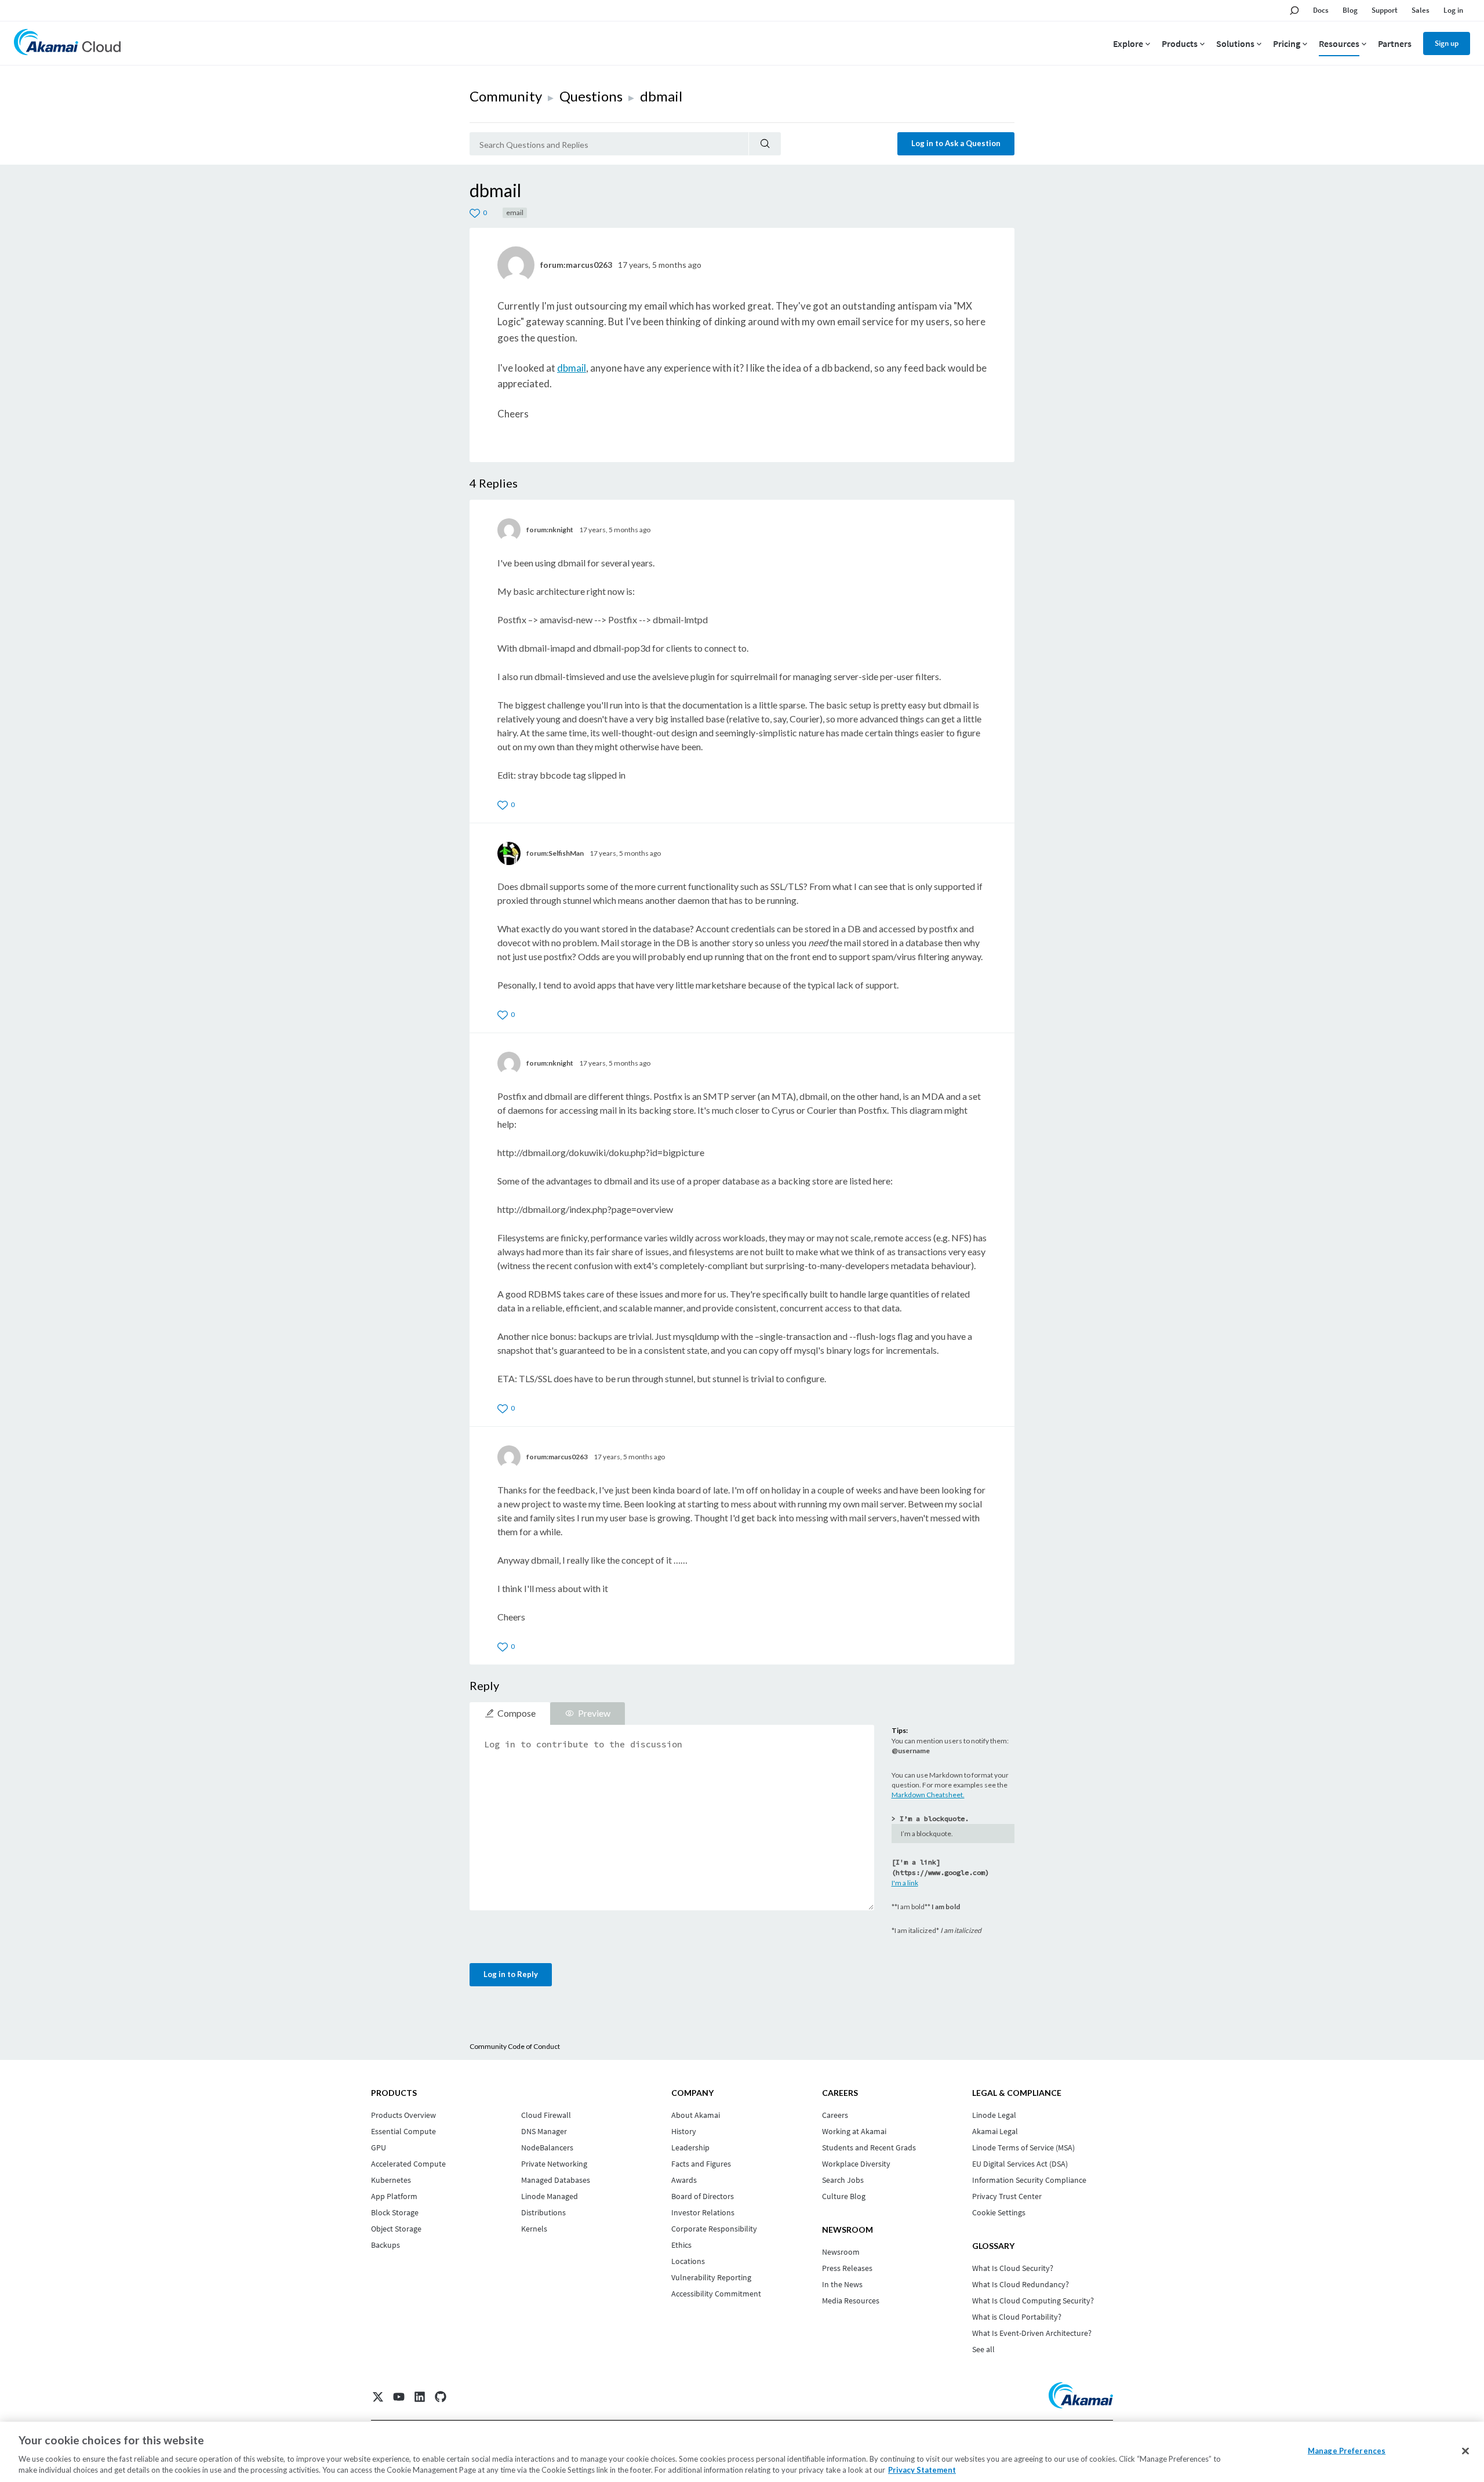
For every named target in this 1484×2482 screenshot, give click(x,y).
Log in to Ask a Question (956, 143)
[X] (378, 2397)
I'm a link (905, 1883)
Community (506, 96)
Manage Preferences (1347, 2451)
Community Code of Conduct (515, 2046)
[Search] (765, 144)
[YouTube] (399, 2397)
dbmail (572, 368)
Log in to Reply (511, 1974)
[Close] (1465, 2451)
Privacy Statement (922, 2470)
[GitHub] (441, 2397)
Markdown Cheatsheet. (928, 1795)
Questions (591, 96)
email (515, 212)
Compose (517, 1713)
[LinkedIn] (420, 2397)
